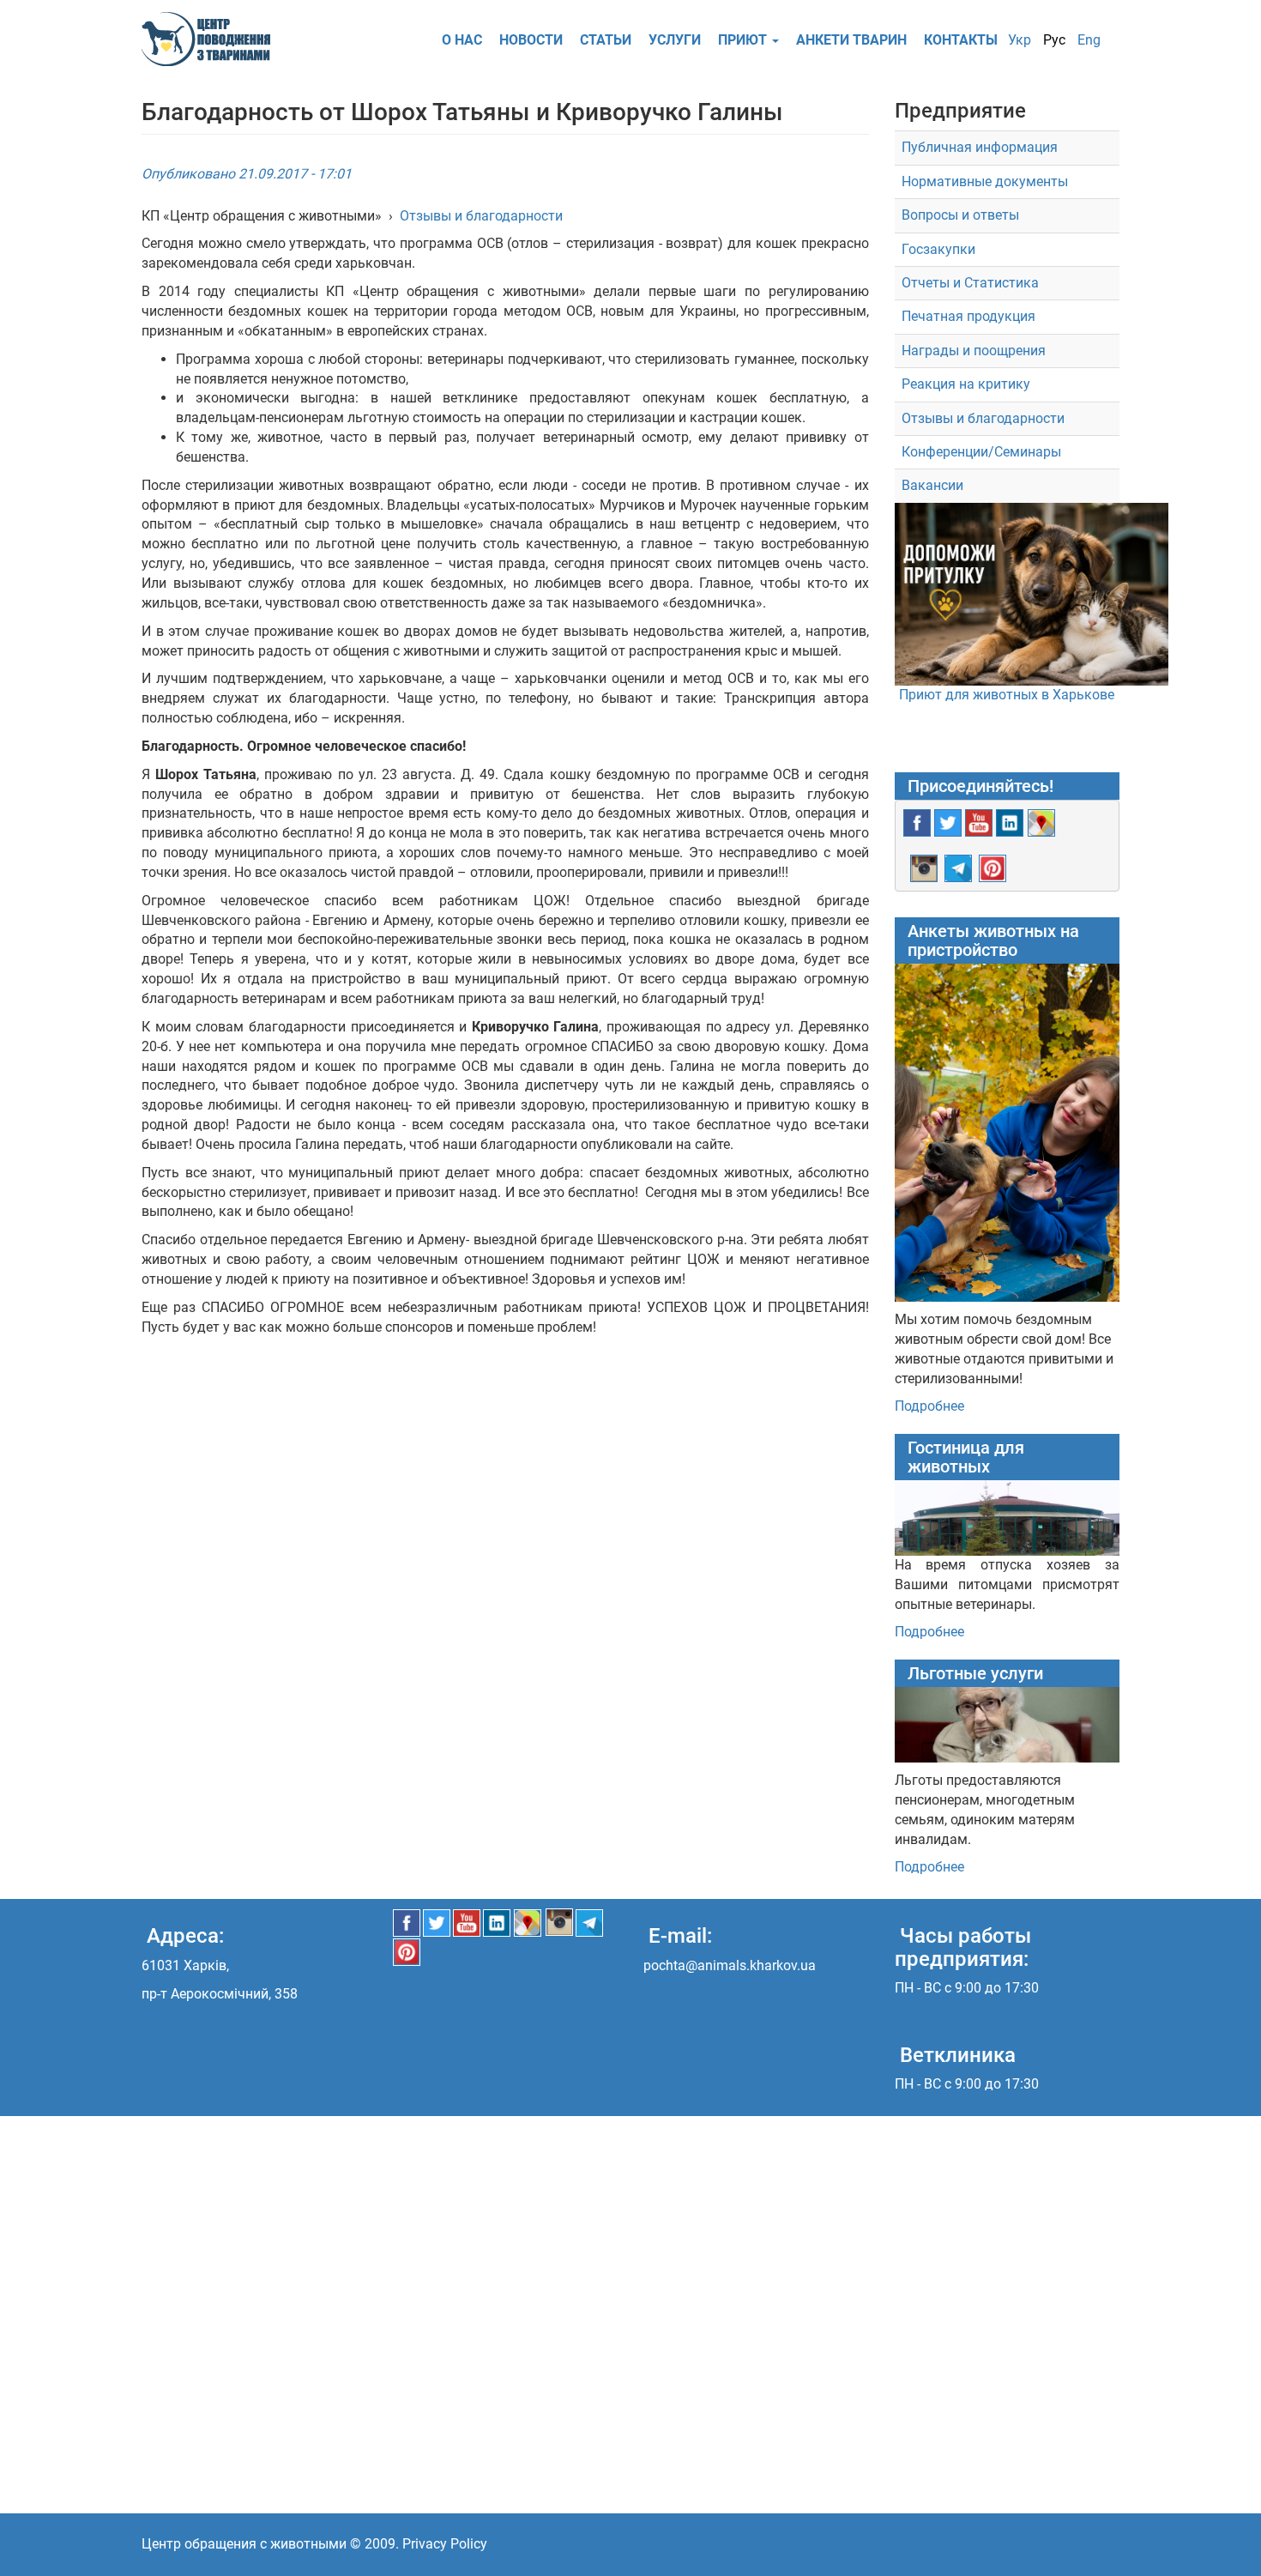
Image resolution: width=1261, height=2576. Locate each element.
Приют (744, 40)
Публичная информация (980, 147)
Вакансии (932, 485)
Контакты (961, 40)
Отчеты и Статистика (970, 283)
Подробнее (929, 1406)
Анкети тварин (851, 40)
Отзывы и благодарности (481, 216)
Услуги (675, 40)
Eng (1089, 40)
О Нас (462, 40)
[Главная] (212, 39)
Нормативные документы (985, 181)
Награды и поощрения (974, 351)
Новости (531, 40)
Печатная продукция (968, 316)
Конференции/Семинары (981, 452)
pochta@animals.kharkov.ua (730, 1965)
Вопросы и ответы (960, 215)
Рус (1054, 40)
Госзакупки (938, 249)
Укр (1020, 40)
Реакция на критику (966, 384)
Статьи (606, 40)
